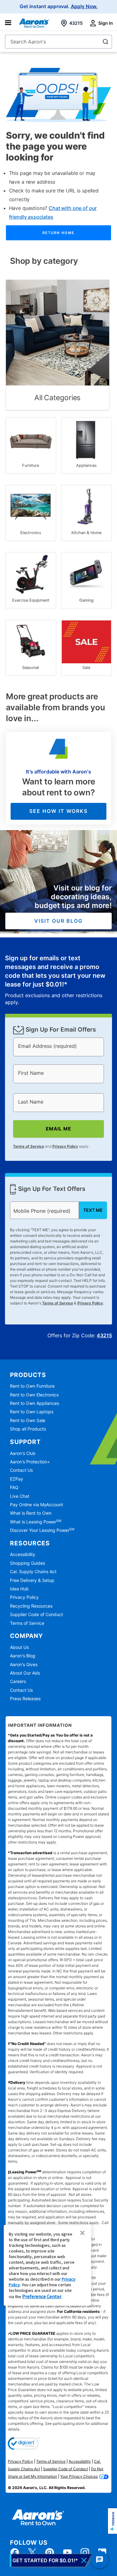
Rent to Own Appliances (34, 1403)
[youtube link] (67, 2553)
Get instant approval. (59, 7)
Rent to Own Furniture (32, 1386)
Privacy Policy (65, 1146)
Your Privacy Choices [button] (79, 2476)
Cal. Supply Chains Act (33, 1571)
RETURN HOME (58, 233)
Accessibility (23, 1554)
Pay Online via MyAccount (37, 1505)
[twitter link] (32, 2553)
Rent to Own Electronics (34, 1395)
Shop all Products (28, 1429)
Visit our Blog (58, 921)
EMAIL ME (58, 1129)
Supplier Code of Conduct (37, 1614)
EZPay (17, 1479)
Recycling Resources (31, 1606)
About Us (19, 1647)
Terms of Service (29, 1146)
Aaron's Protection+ (30, 1462)
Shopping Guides (27, 1563)
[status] (59, 980)
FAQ (14, 1487)
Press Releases (25, 1699)
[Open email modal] (51, 2560)
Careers (18, 1681)
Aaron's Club (23, 1453)
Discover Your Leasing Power (42, 1530)
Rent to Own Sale (28, 1420)
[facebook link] (15, 2553)
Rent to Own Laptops (32, 1412)
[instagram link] (85, 2553)
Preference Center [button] (42, 2296)
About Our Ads (25, 1673)
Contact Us (21, 1470)
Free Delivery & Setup (32, 1580)
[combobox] (58, 42)
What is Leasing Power (36, 1522)
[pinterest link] (50, 2553)
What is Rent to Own (31, 1513)
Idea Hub (19, 1589)
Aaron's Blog (23, 1656)
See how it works (58, 811)
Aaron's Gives (24, 1664)
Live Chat (20, 1496)
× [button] (82, 2233)
